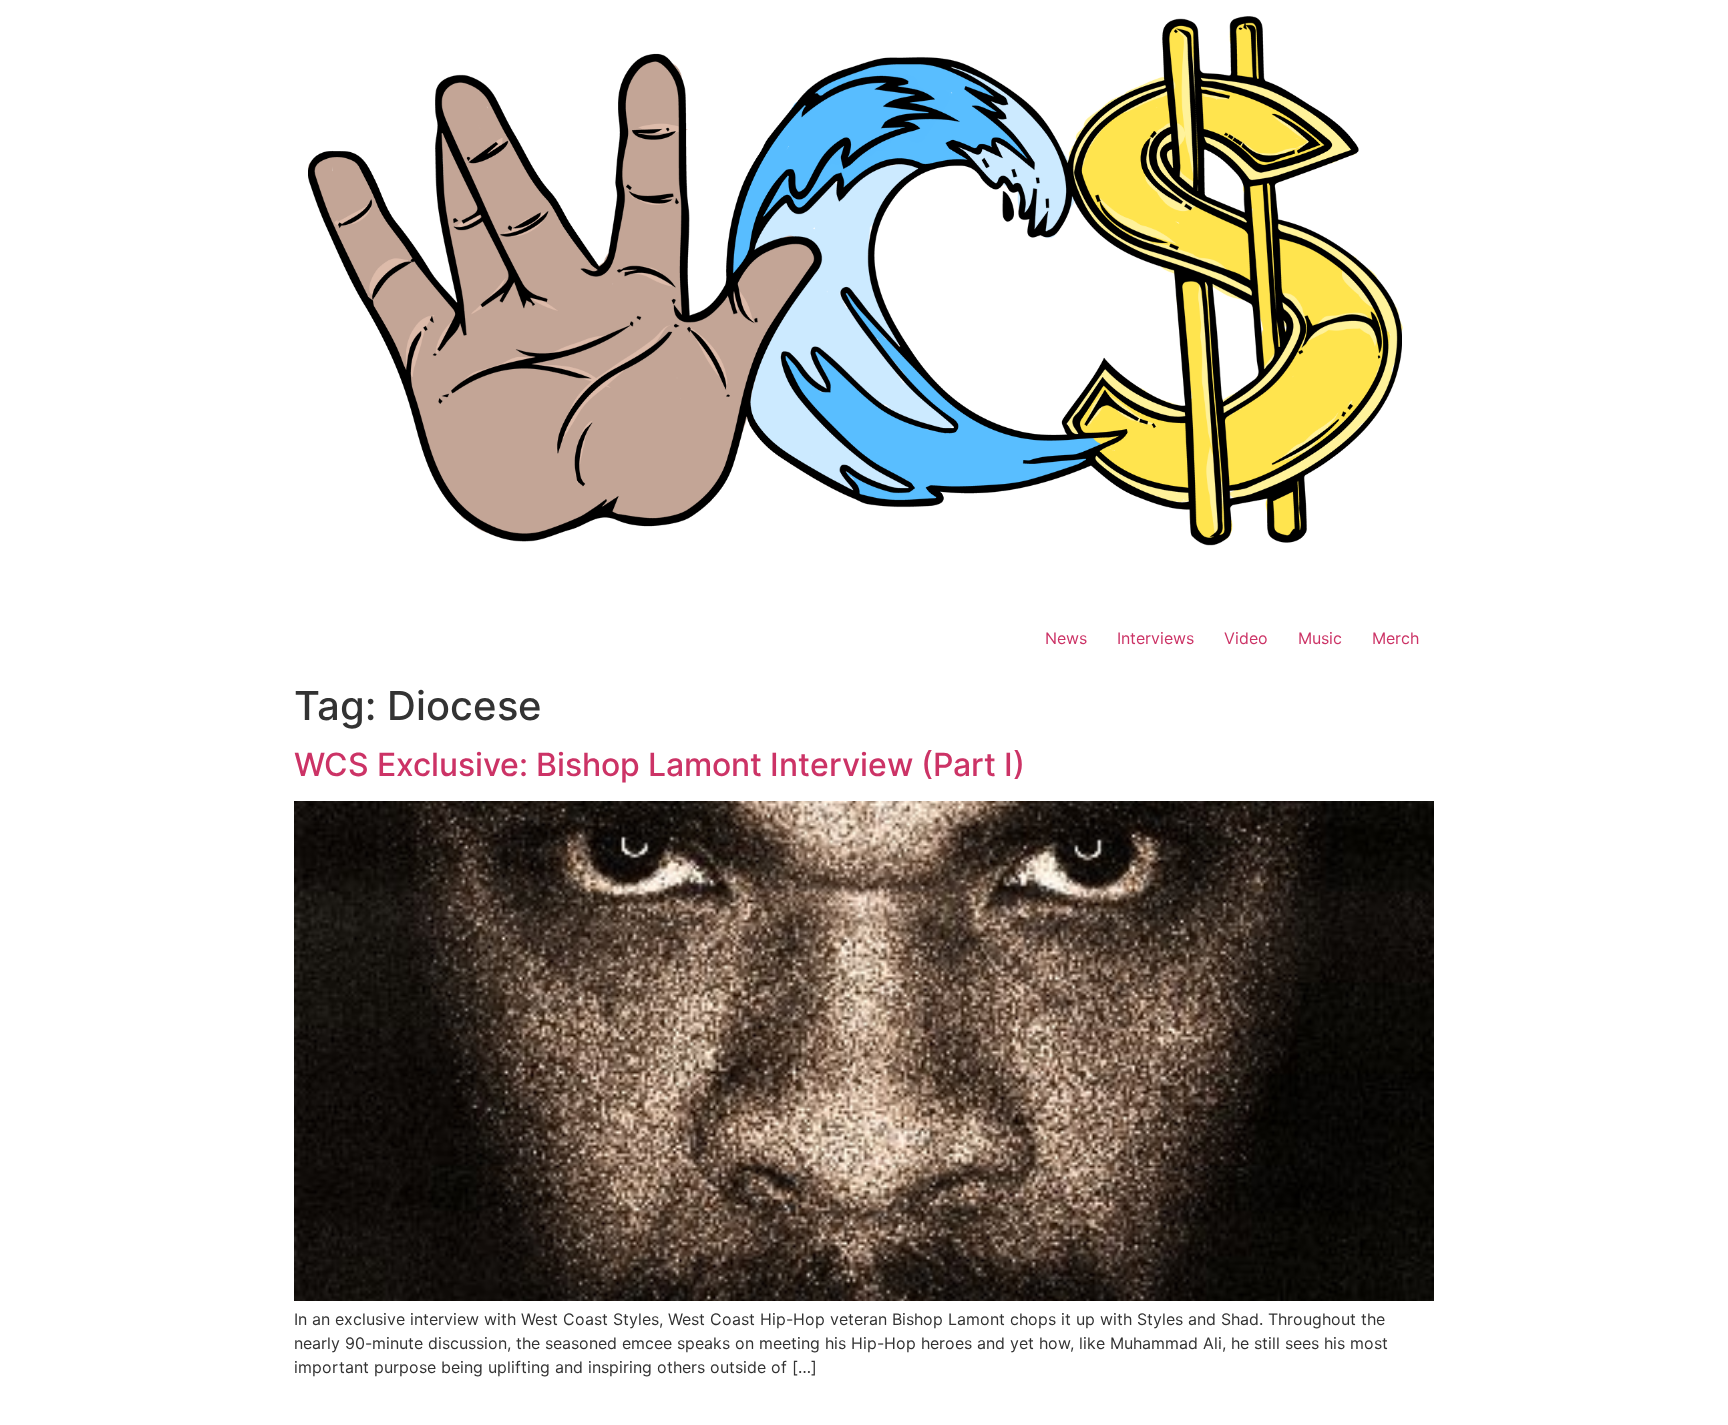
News (1066, 638)
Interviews (1155, 638)
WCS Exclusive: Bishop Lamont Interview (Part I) (659, 764)
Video (1246, 638)
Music (1320, 638)
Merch (1395, 638)
